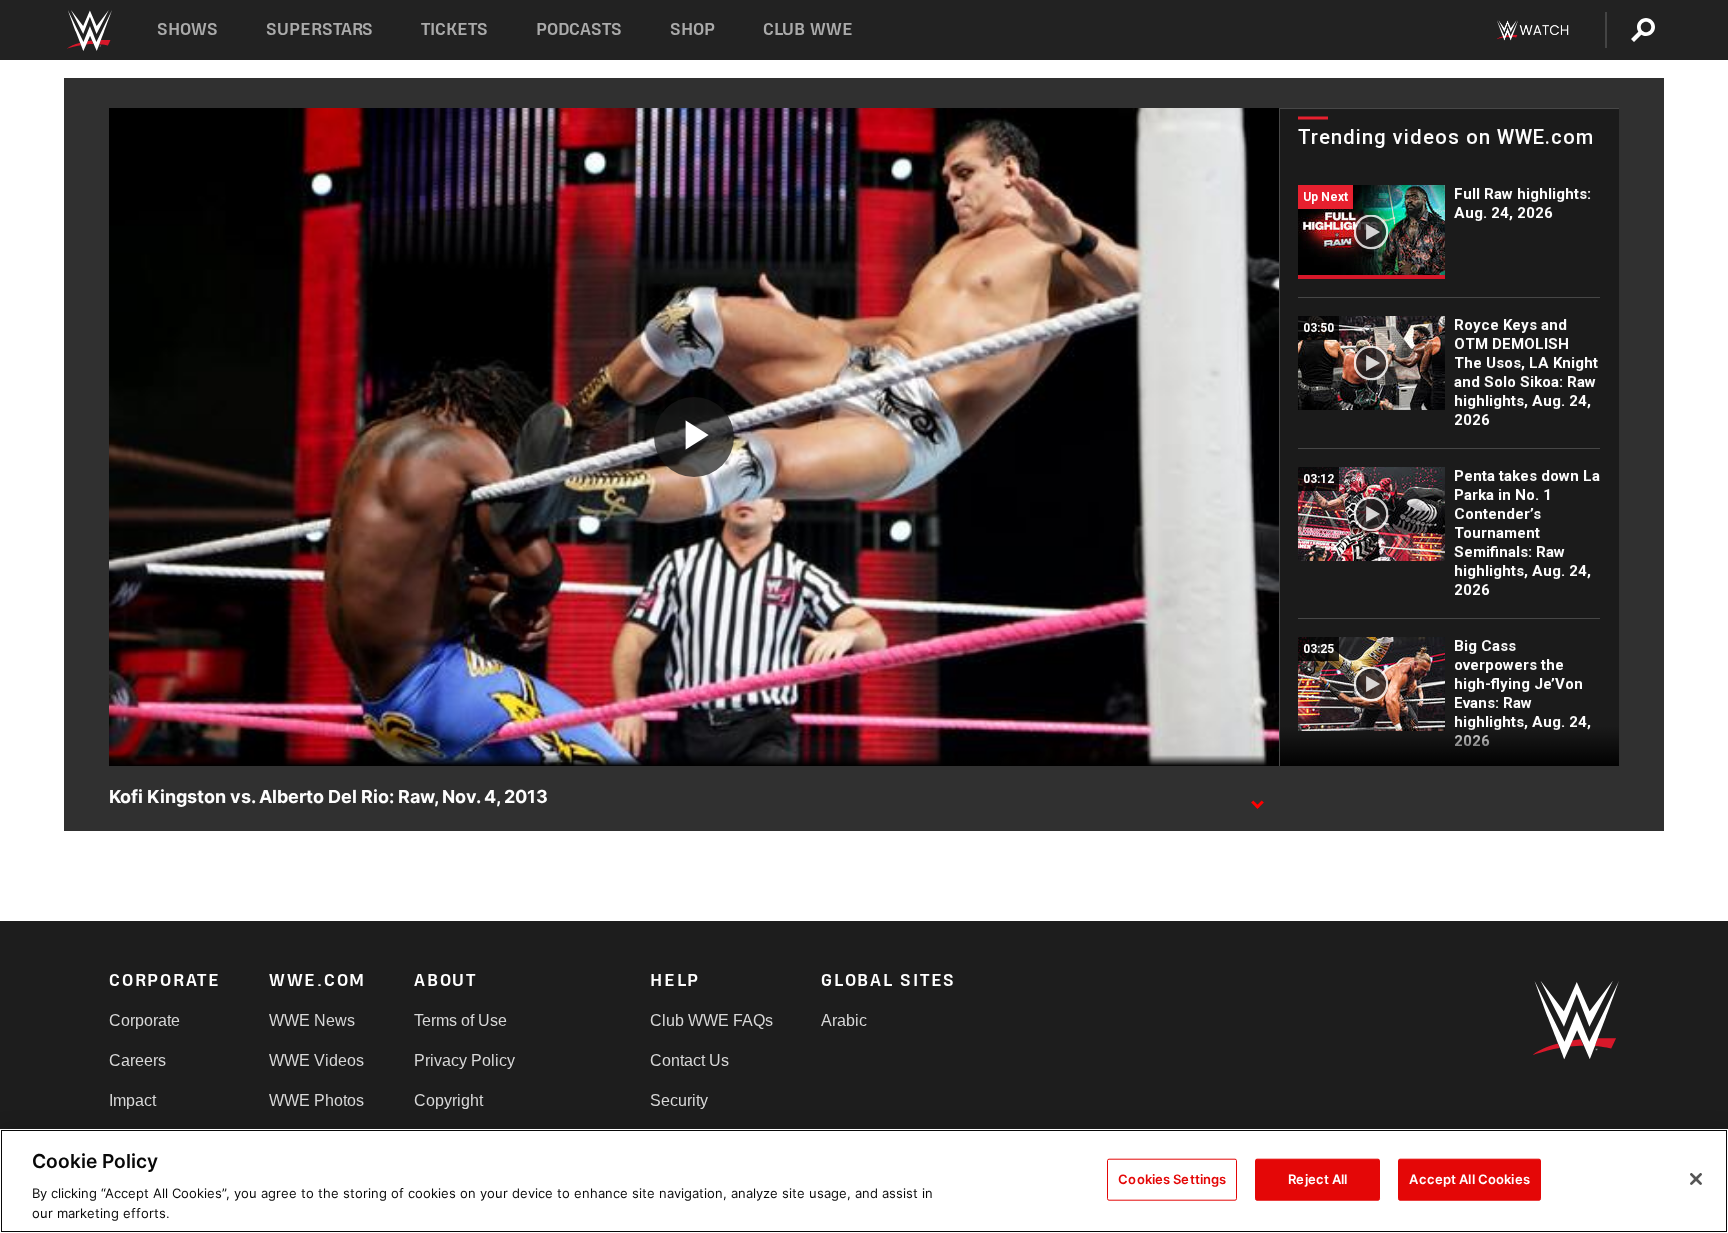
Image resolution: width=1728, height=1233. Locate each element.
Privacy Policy (464, 1060)
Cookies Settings (1172, 1179)
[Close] (1696, 1179)
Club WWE (808, 29)
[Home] (88, 30)
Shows (187, 29)
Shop (692, 29)
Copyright (448, 1100)
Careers (137, 1060)
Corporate (144, 1020)
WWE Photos (316, 1100)
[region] (864, 1181)
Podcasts (579, 29)
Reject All (1317, 1179)
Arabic (844, 1020)
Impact (132, 1100)
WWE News (312, 1020)
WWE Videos (316, 1060)
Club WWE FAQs (711, 1020)
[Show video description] (1257, 798)
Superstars (320, 29)
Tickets (454, 29)
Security (679, 1100)
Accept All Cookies (1469, 1179)
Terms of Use (460, 1020)
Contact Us (689, 1060)
